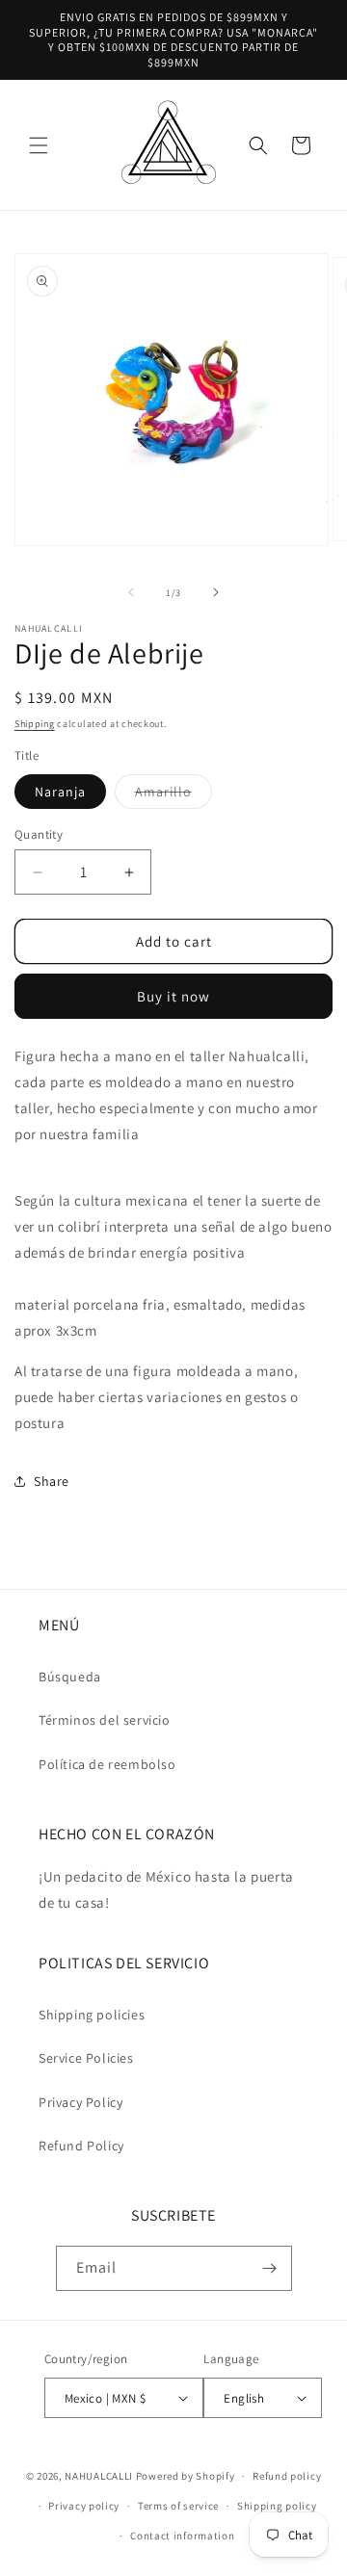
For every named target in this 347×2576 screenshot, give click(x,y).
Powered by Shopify (186, 2476)
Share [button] (52, 1481)
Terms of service (178, 2506)
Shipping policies (92, 2015)
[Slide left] (131, 592)
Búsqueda (70, 1677)
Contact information (182, 2536)
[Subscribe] (270, 2268)
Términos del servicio (105, 1720)
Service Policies (86, 2058)
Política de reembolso (107, 1764)
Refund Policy (81, 2146)
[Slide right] (216, 592)
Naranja (60, 792)
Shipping (35, 724)
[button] (39, 145)
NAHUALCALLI (99, 2476)
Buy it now (173, 996)
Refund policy (287, 2476)
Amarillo (173, 795)
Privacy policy (84, 2506)
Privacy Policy (80, 2102)
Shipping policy (277, 2506)
